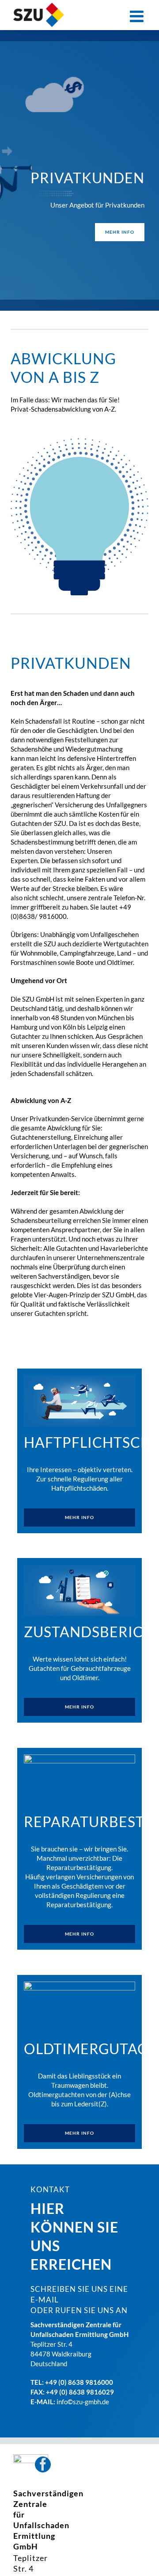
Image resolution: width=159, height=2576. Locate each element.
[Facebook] (43, 2464)
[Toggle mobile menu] (138, 16)
